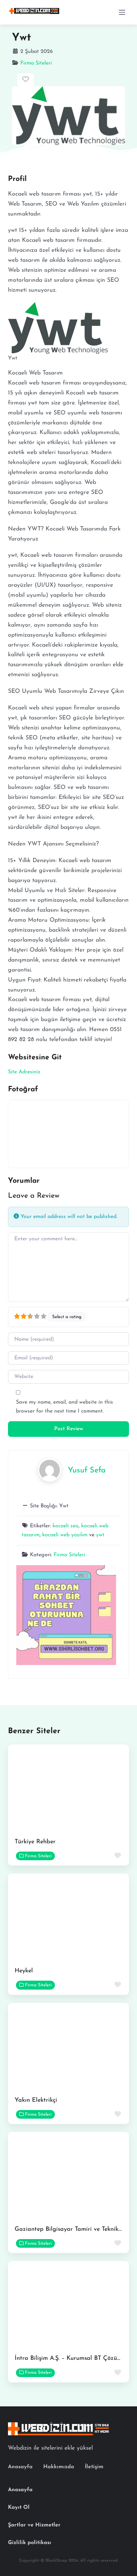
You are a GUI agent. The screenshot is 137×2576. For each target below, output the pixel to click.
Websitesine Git (35, 1058)
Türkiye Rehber (35, 1842)
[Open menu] (122, 12)
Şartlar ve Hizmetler (34, 2525)
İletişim (94, 2467)
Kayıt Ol (19, 2507)
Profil (17, 179)
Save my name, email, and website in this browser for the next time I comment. (65, 1407)
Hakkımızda (59, 2467)
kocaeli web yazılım (65, 1535)
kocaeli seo (66, 1526)
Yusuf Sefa (87, 1471)
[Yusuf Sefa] (50, 1470)
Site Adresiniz (24, 1072)
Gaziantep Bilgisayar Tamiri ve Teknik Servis (75, 2229)
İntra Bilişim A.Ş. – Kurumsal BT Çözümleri (73, 2358)
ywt (100, 1535)
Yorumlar (24, 1181)
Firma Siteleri (36, 63)
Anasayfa (20, 2467)
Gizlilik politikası (30, 2543)
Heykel (24, 1971)
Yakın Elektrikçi (36, 2100)
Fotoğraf (23, 1089)
